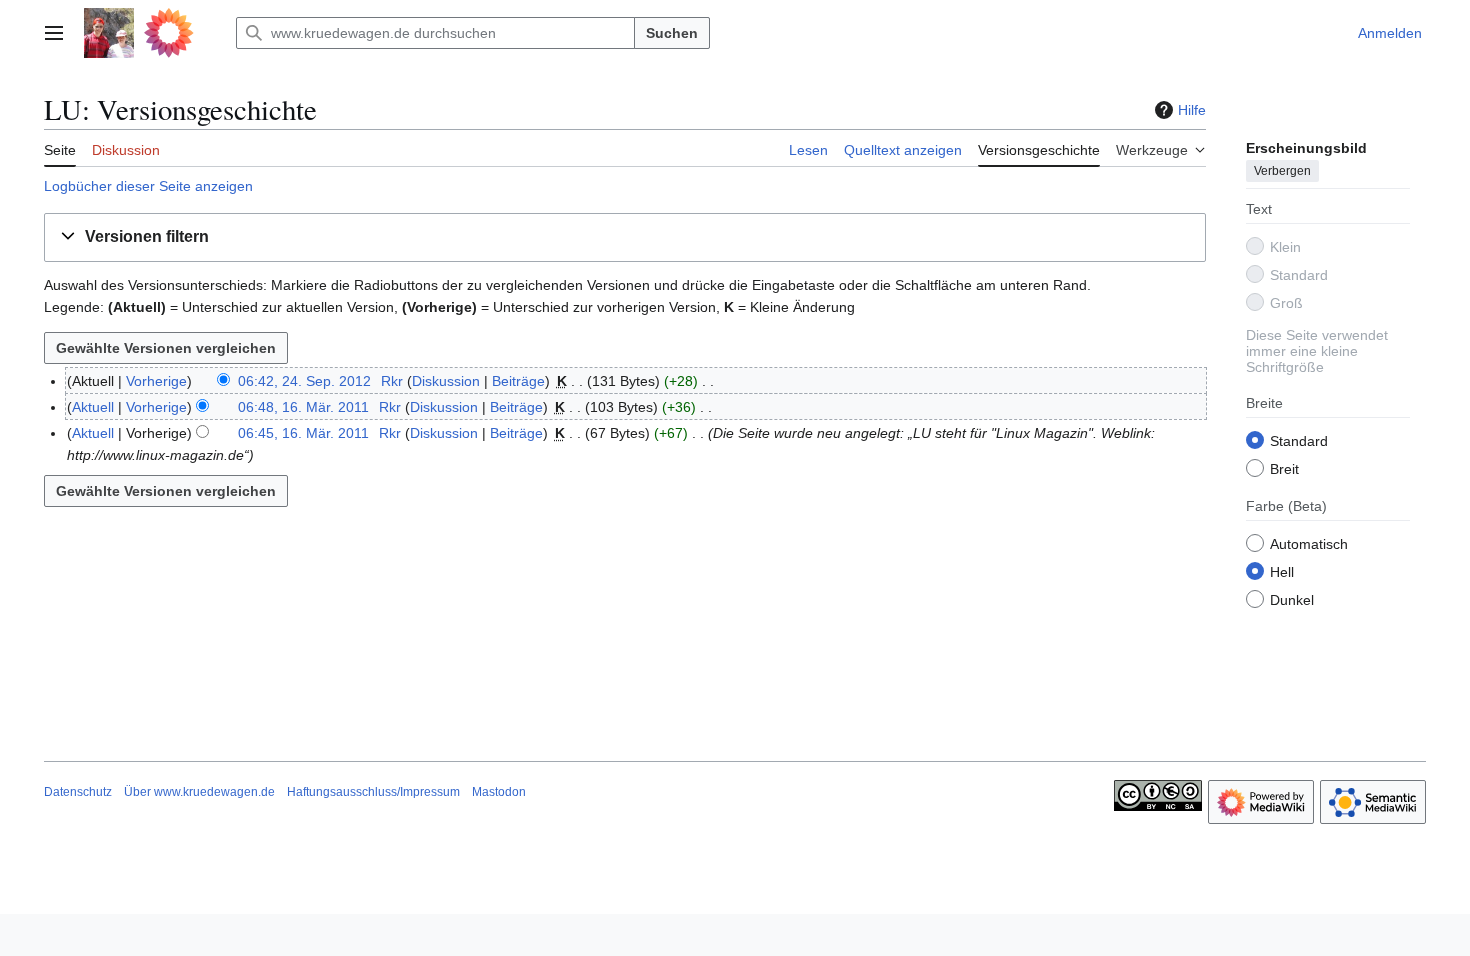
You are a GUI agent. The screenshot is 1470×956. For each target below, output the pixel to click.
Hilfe (1192, 110)
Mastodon (499, 792)
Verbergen (1282, 171)
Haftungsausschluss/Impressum (373, 792)
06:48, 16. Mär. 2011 (303, 407)
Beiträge (518, 381)
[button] (54, 33)
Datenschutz (78, 792)
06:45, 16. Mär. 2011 (303, 433)
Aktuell (93, 407)
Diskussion (446, 381)
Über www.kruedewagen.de (199, 792)
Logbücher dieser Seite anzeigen (148, 186)
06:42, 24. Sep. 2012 (304, 381)
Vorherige (156, 381)
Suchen (672, 33)
